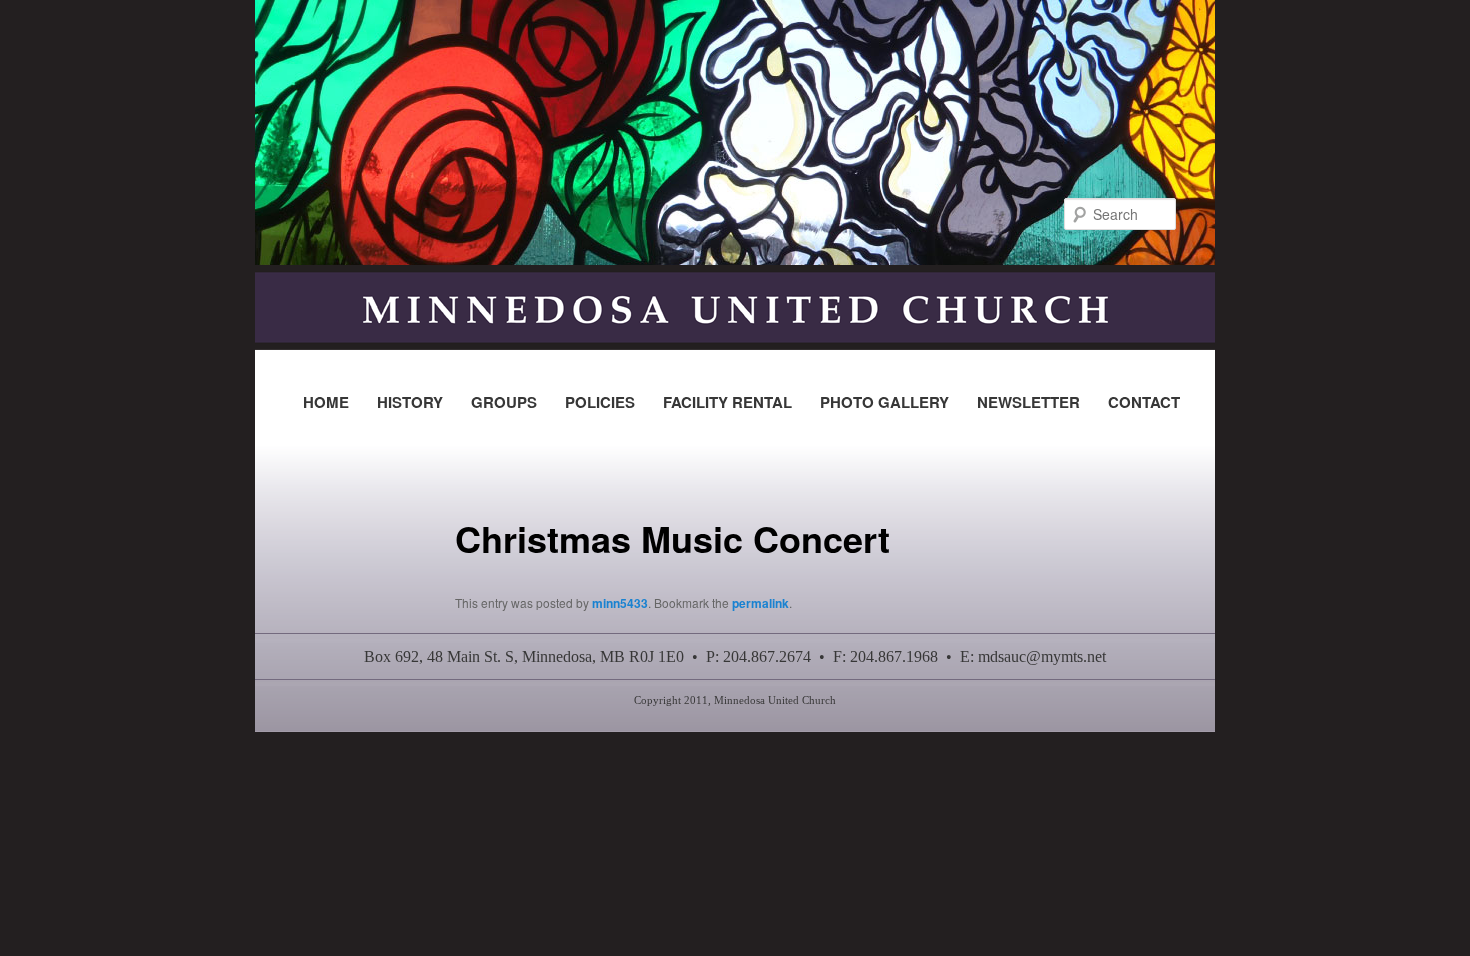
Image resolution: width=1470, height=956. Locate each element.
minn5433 (620, 603)
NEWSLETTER (1028, 402)
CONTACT (1144, 402)
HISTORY (410, 402)
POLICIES (600, 402)
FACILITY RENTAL (727, 402)
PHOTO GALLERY (884, 402)
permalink (760, 603)
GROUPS (504, 402)
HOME (326, 402)
